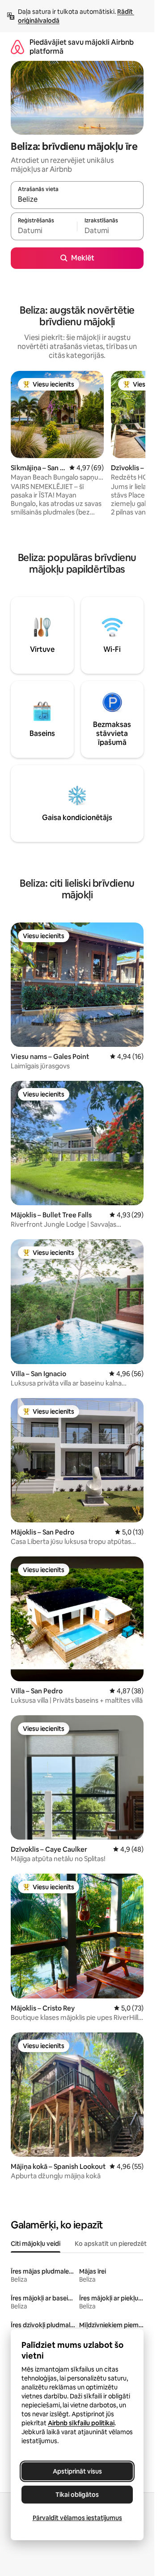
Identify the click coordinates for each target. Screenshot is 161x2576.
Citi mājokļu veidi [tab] (36, 2244)
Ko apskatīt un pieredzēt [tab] (111, 2244)
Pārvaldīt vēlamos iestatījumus (77, 2518)
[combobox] (77, 199)
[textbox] (44, 230)
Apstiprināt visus (77, 2471)
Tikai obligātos (77, 2495)
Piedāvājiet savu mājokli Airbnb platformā (82, 47)
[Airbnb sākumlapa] (17, 47)
